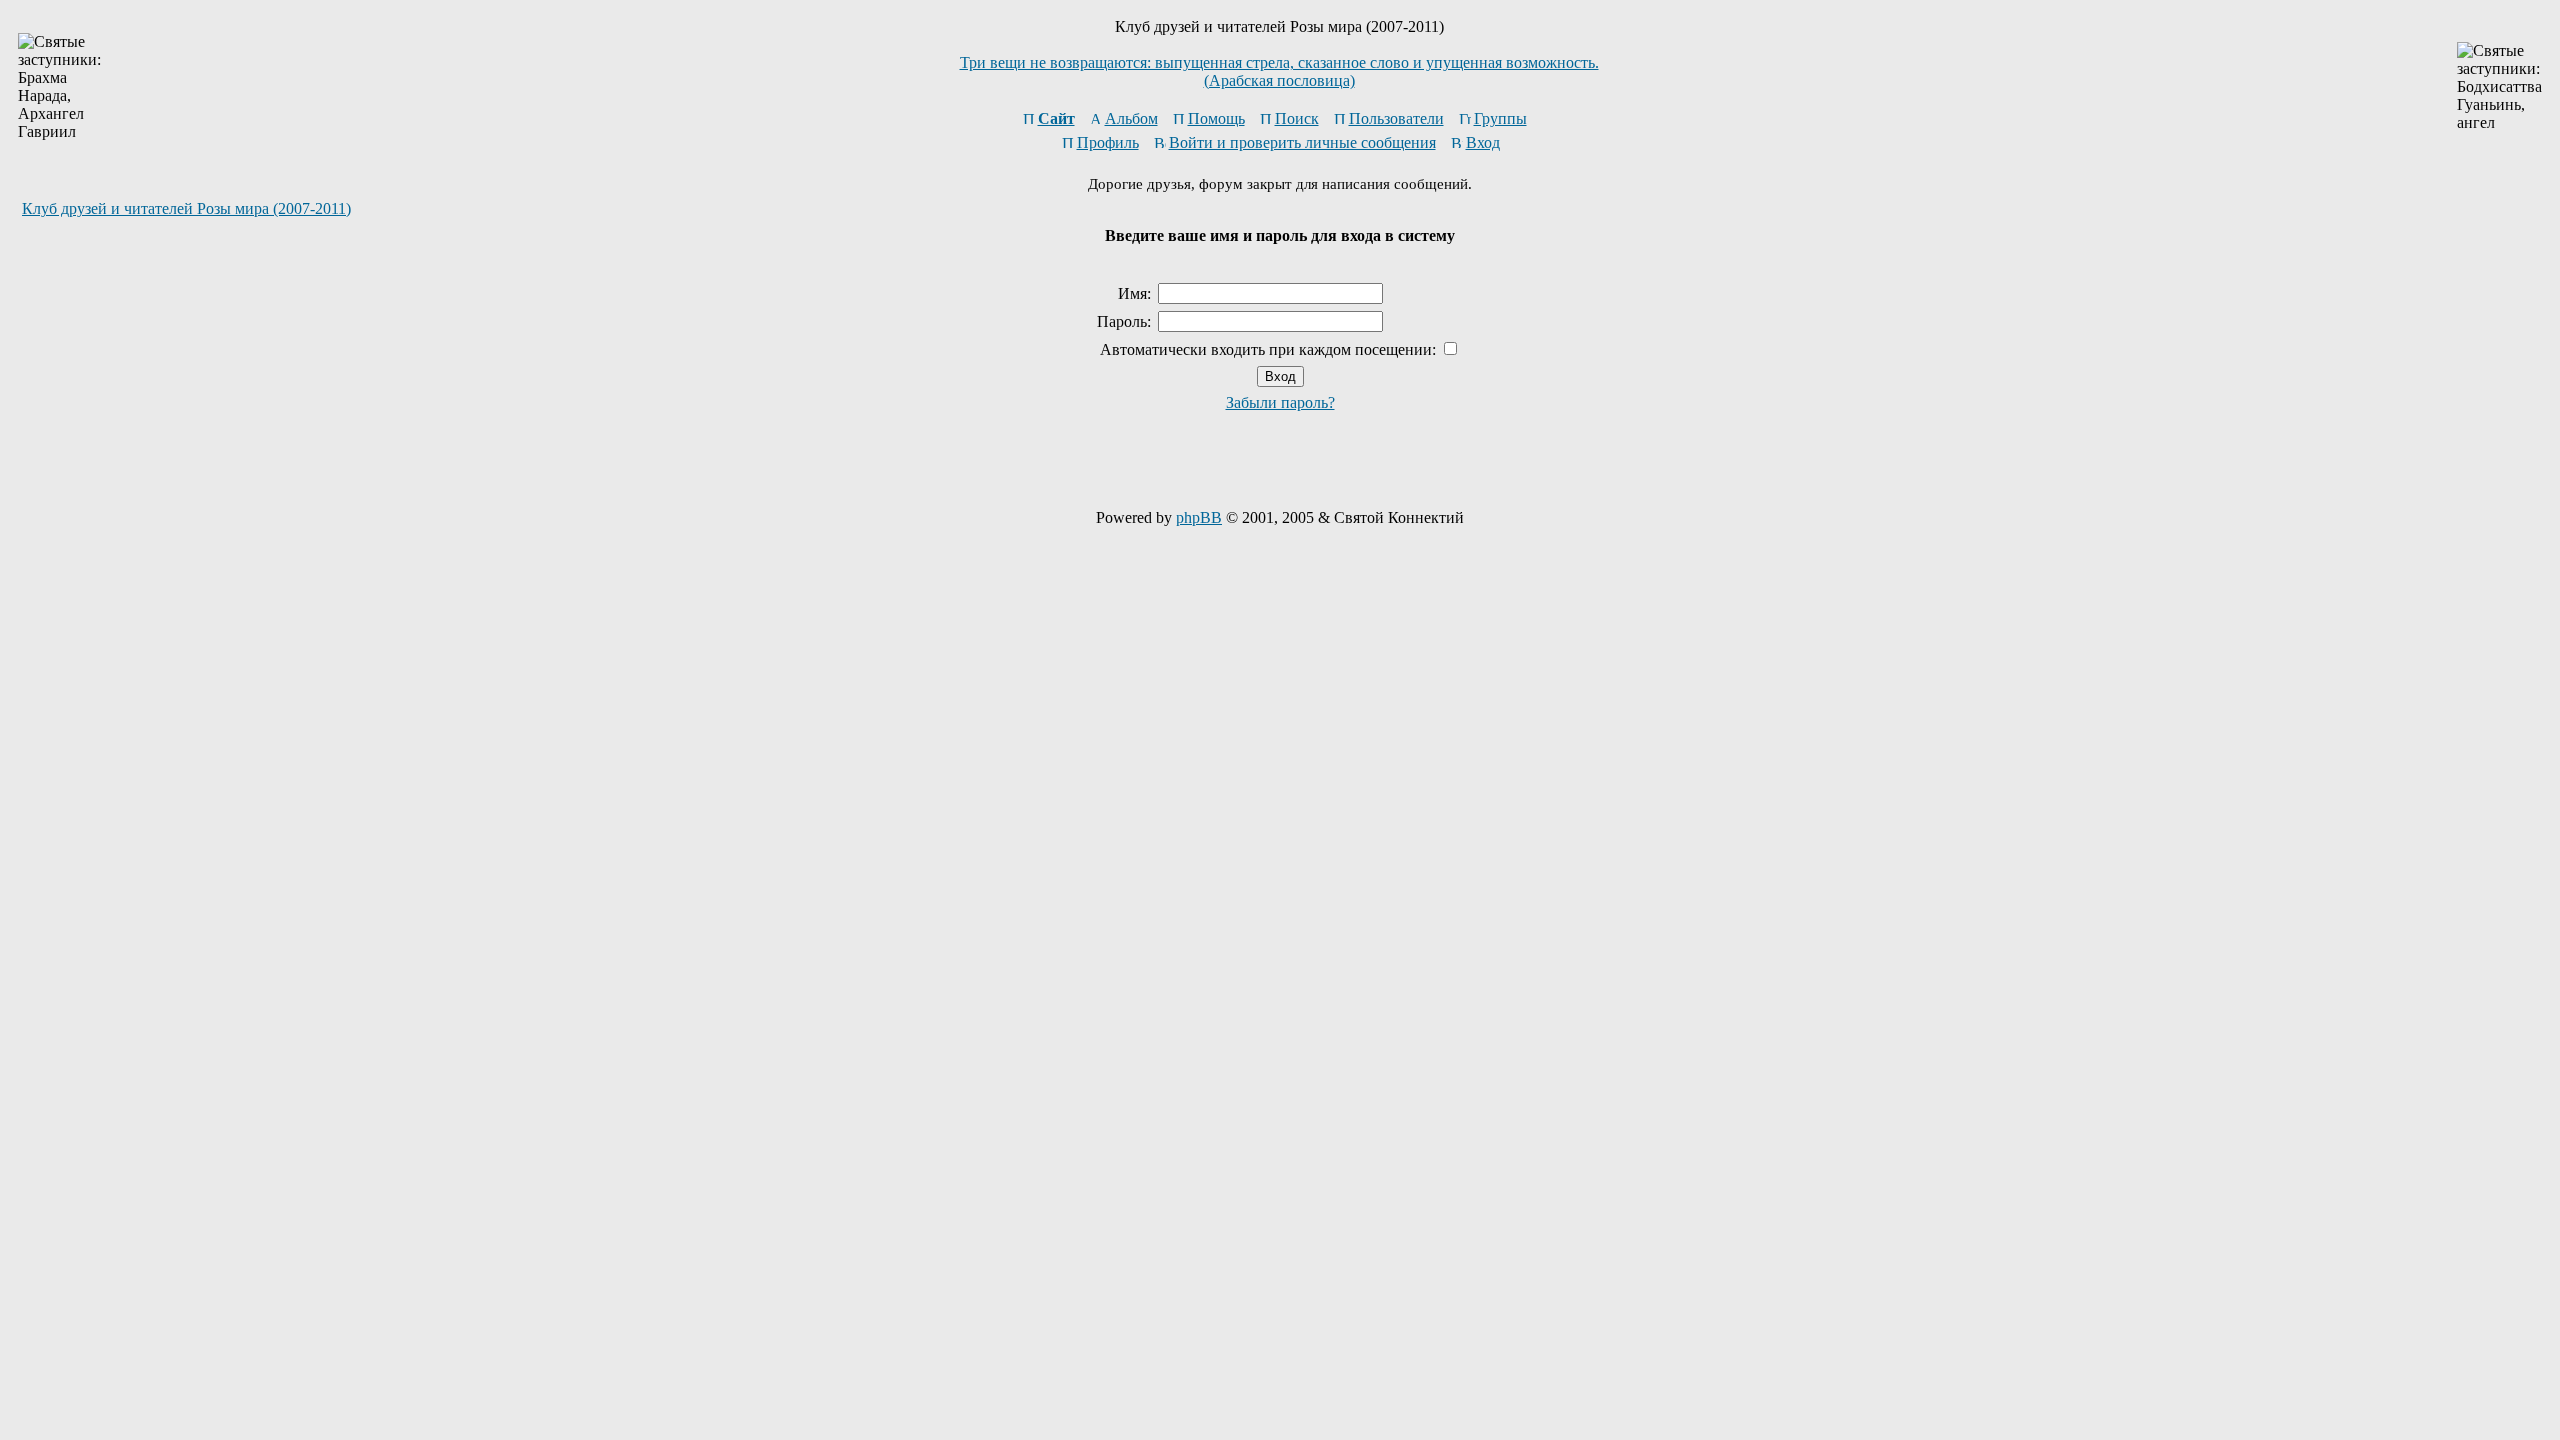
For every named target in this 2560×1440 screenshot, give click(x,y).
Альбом (1131, 118)
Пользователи (1396, 118)
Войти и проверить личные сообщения (1302, 142)
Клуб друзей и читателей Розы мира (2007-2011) (186, 208)
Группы (1500, 118)
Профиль (1108, 142)
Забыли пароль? (1280, 402)
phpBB (1199, 517)
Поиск (1297, 118)
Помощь (1216, 118)
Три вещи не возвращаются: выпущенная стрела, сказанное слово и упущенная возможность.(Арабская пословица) (1279, 71)
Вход (1483, 142)
